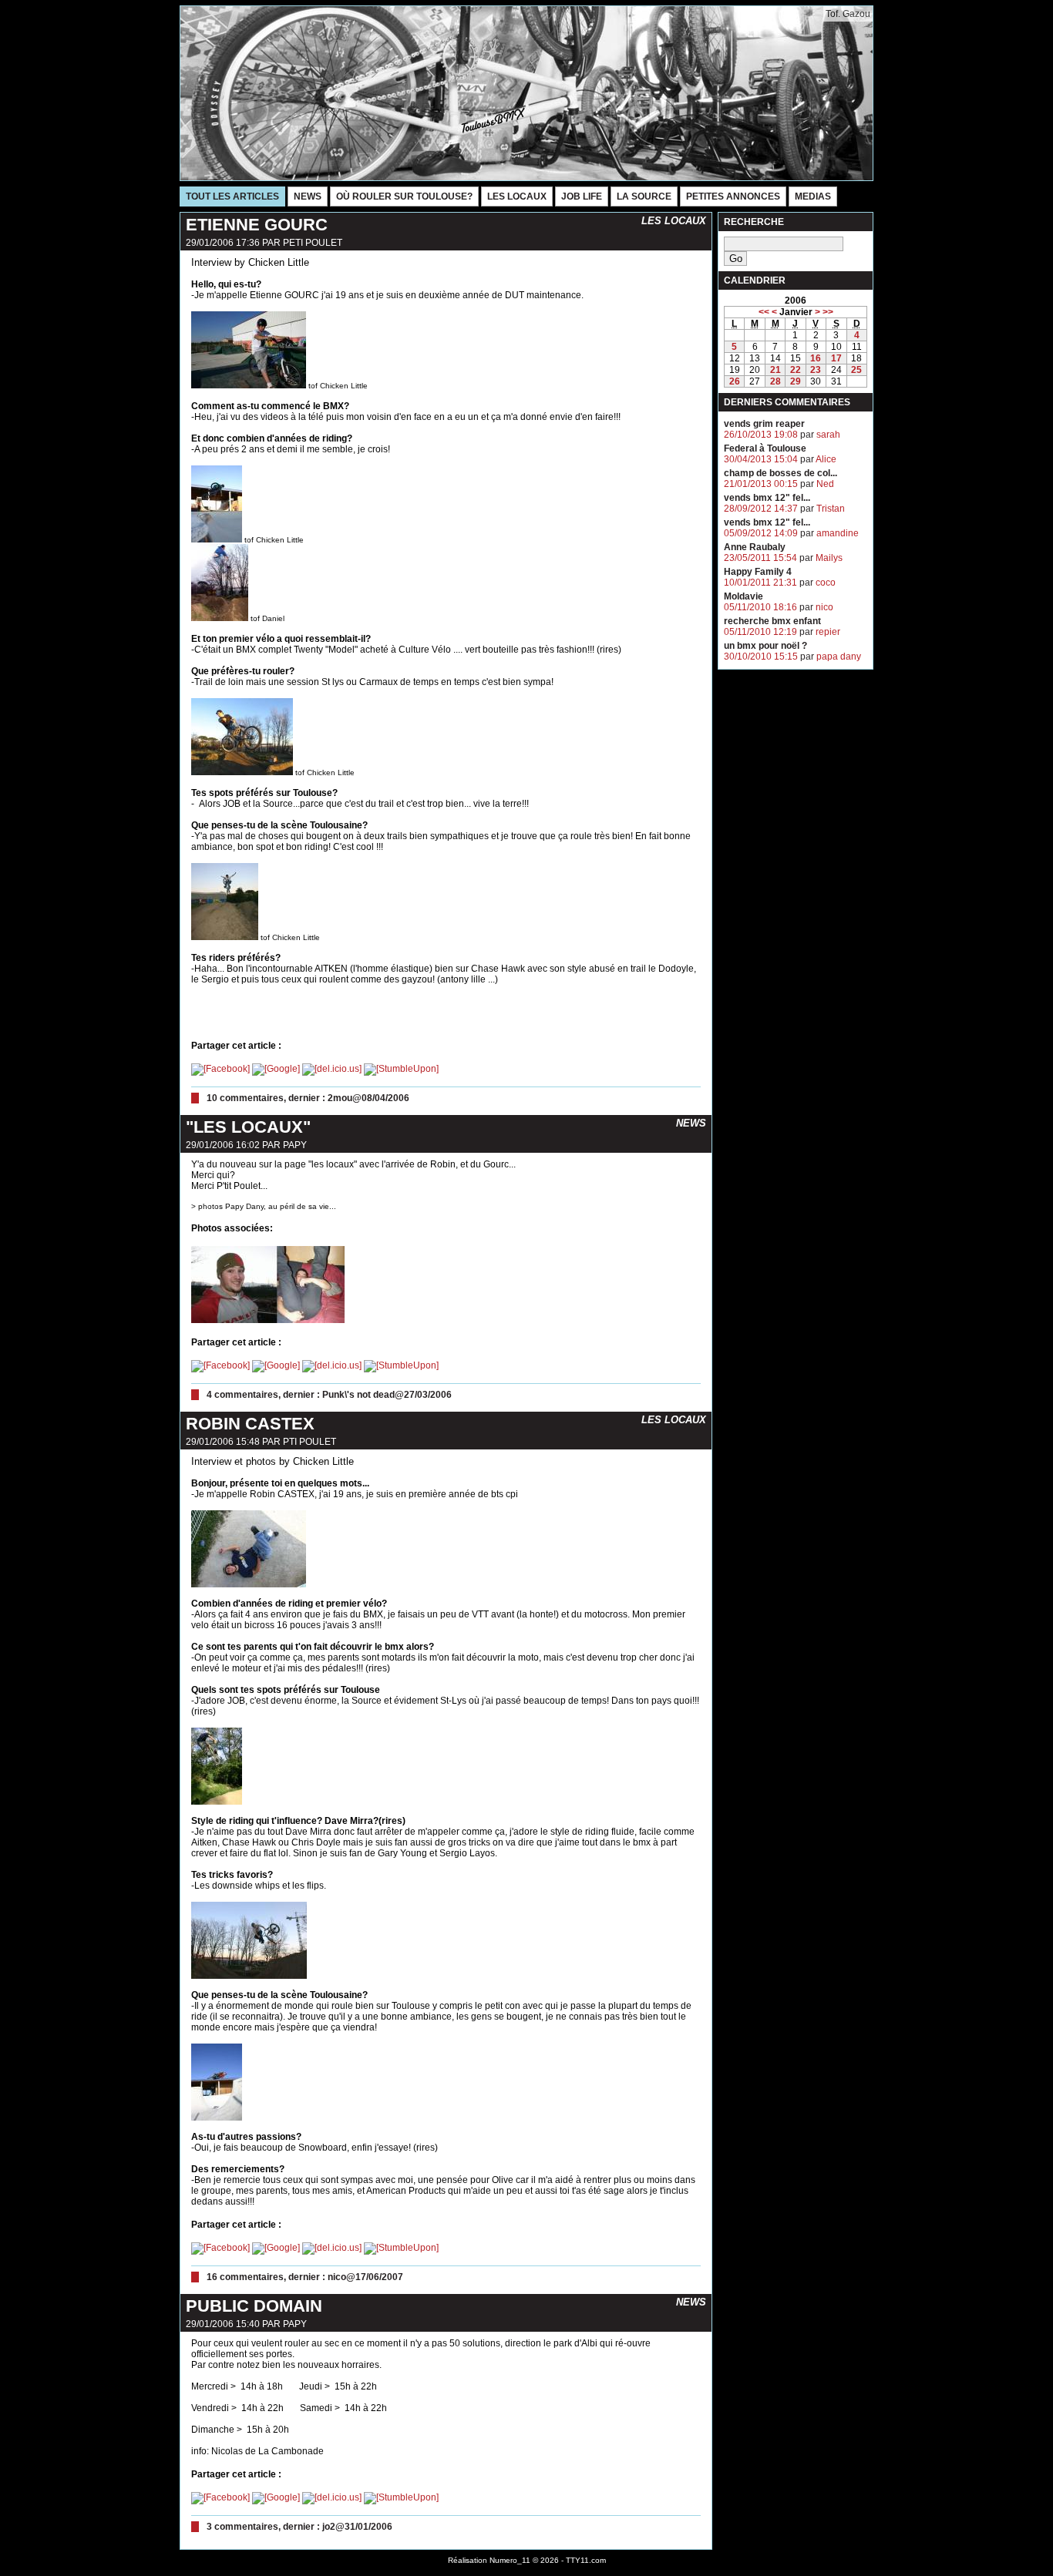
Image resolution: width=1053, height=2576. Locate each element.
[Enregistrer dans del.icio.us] (332, 1069)
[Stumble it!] (401, 1069)
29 (796, 381)
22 (796, 370)
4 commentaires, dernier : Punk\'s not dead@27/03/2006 (329, 1395)
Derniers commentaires (787, 402)
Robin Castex (250, 1424)
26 (735, 381)
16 (816, 358)
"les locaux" (248, 1127)
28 (775, 381)
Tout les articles (232, 196)
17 (836, 358)
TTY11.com (586, 2560)
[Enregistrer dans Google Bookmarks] (276, 1069)
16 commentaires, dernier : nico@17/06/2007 (305, 2277)
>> (828, 312)
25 (856, 370)
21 (775, 370)
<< (764, 312)
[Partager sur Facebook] (220, 1069)
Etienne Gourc (257, 225)
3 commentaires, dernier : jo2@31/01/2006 (299, 2527)
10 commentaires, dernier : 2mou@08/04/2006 (308, 1098)
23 (816, 370)
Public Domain (254, 2306)
